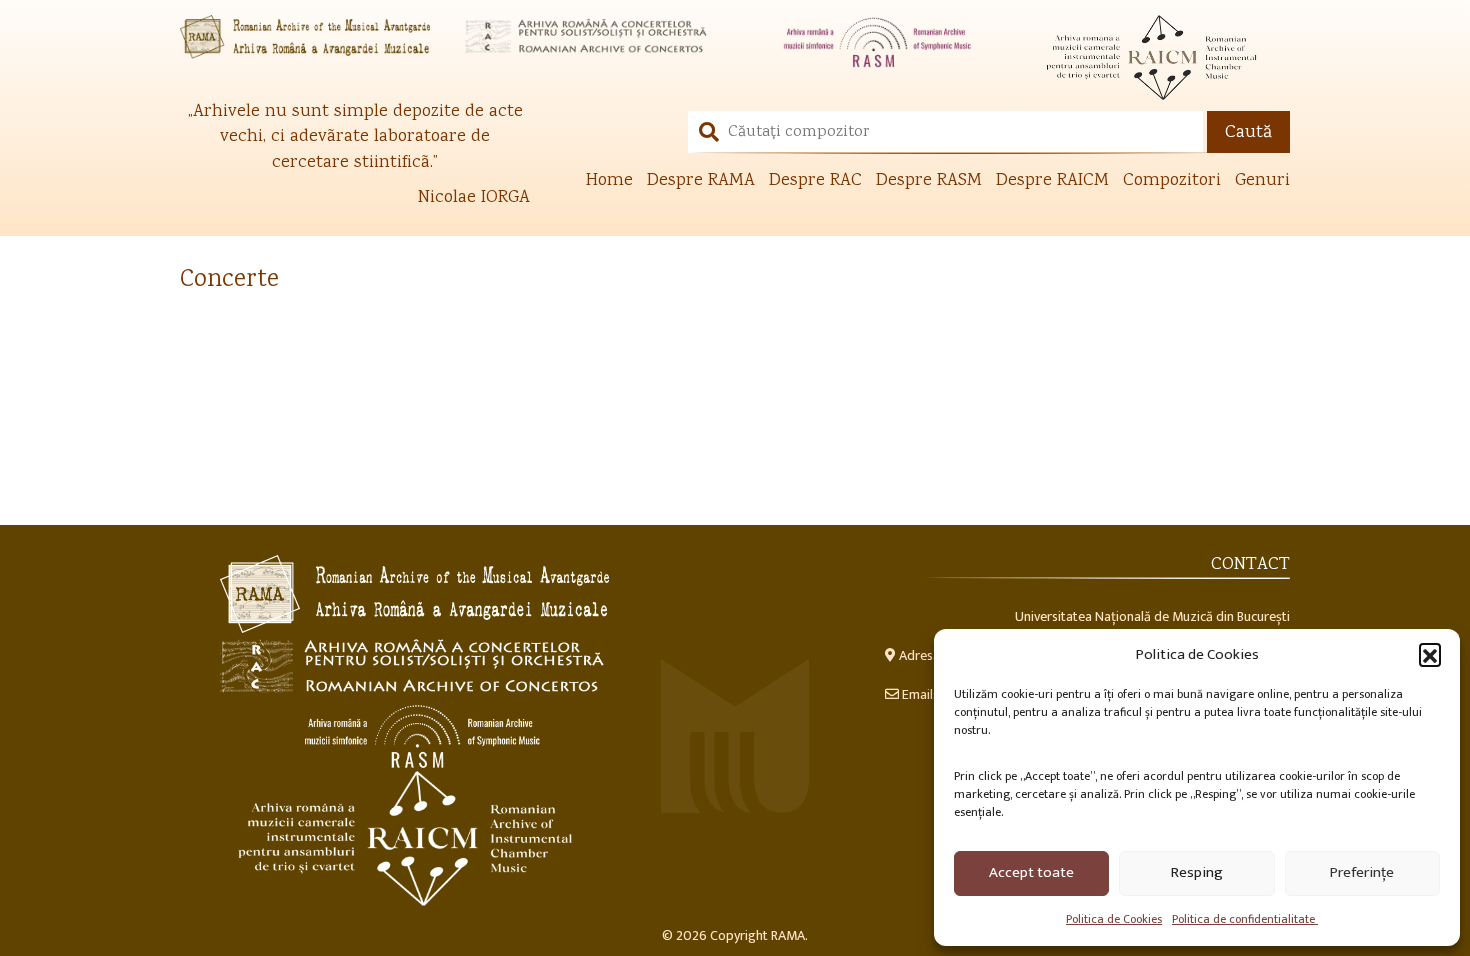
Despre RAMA (701, 181)
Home (609, 181)
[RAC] (592, 37)
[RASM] (877, 41)
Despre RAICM (1052, 181)
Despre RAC (815, 181)
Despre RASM (929, 181)
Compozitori (1172, 181)
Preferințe (1362, 872)
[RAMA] (307, 37)
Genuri (1262, 181)
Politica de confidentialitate (1245, 919)
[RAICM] (1162, 57)
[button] (1430, 654)
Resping (1197, 872)
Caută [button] (1248, 133)
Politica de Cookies (1114, 919)
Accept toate (1031, 872)
